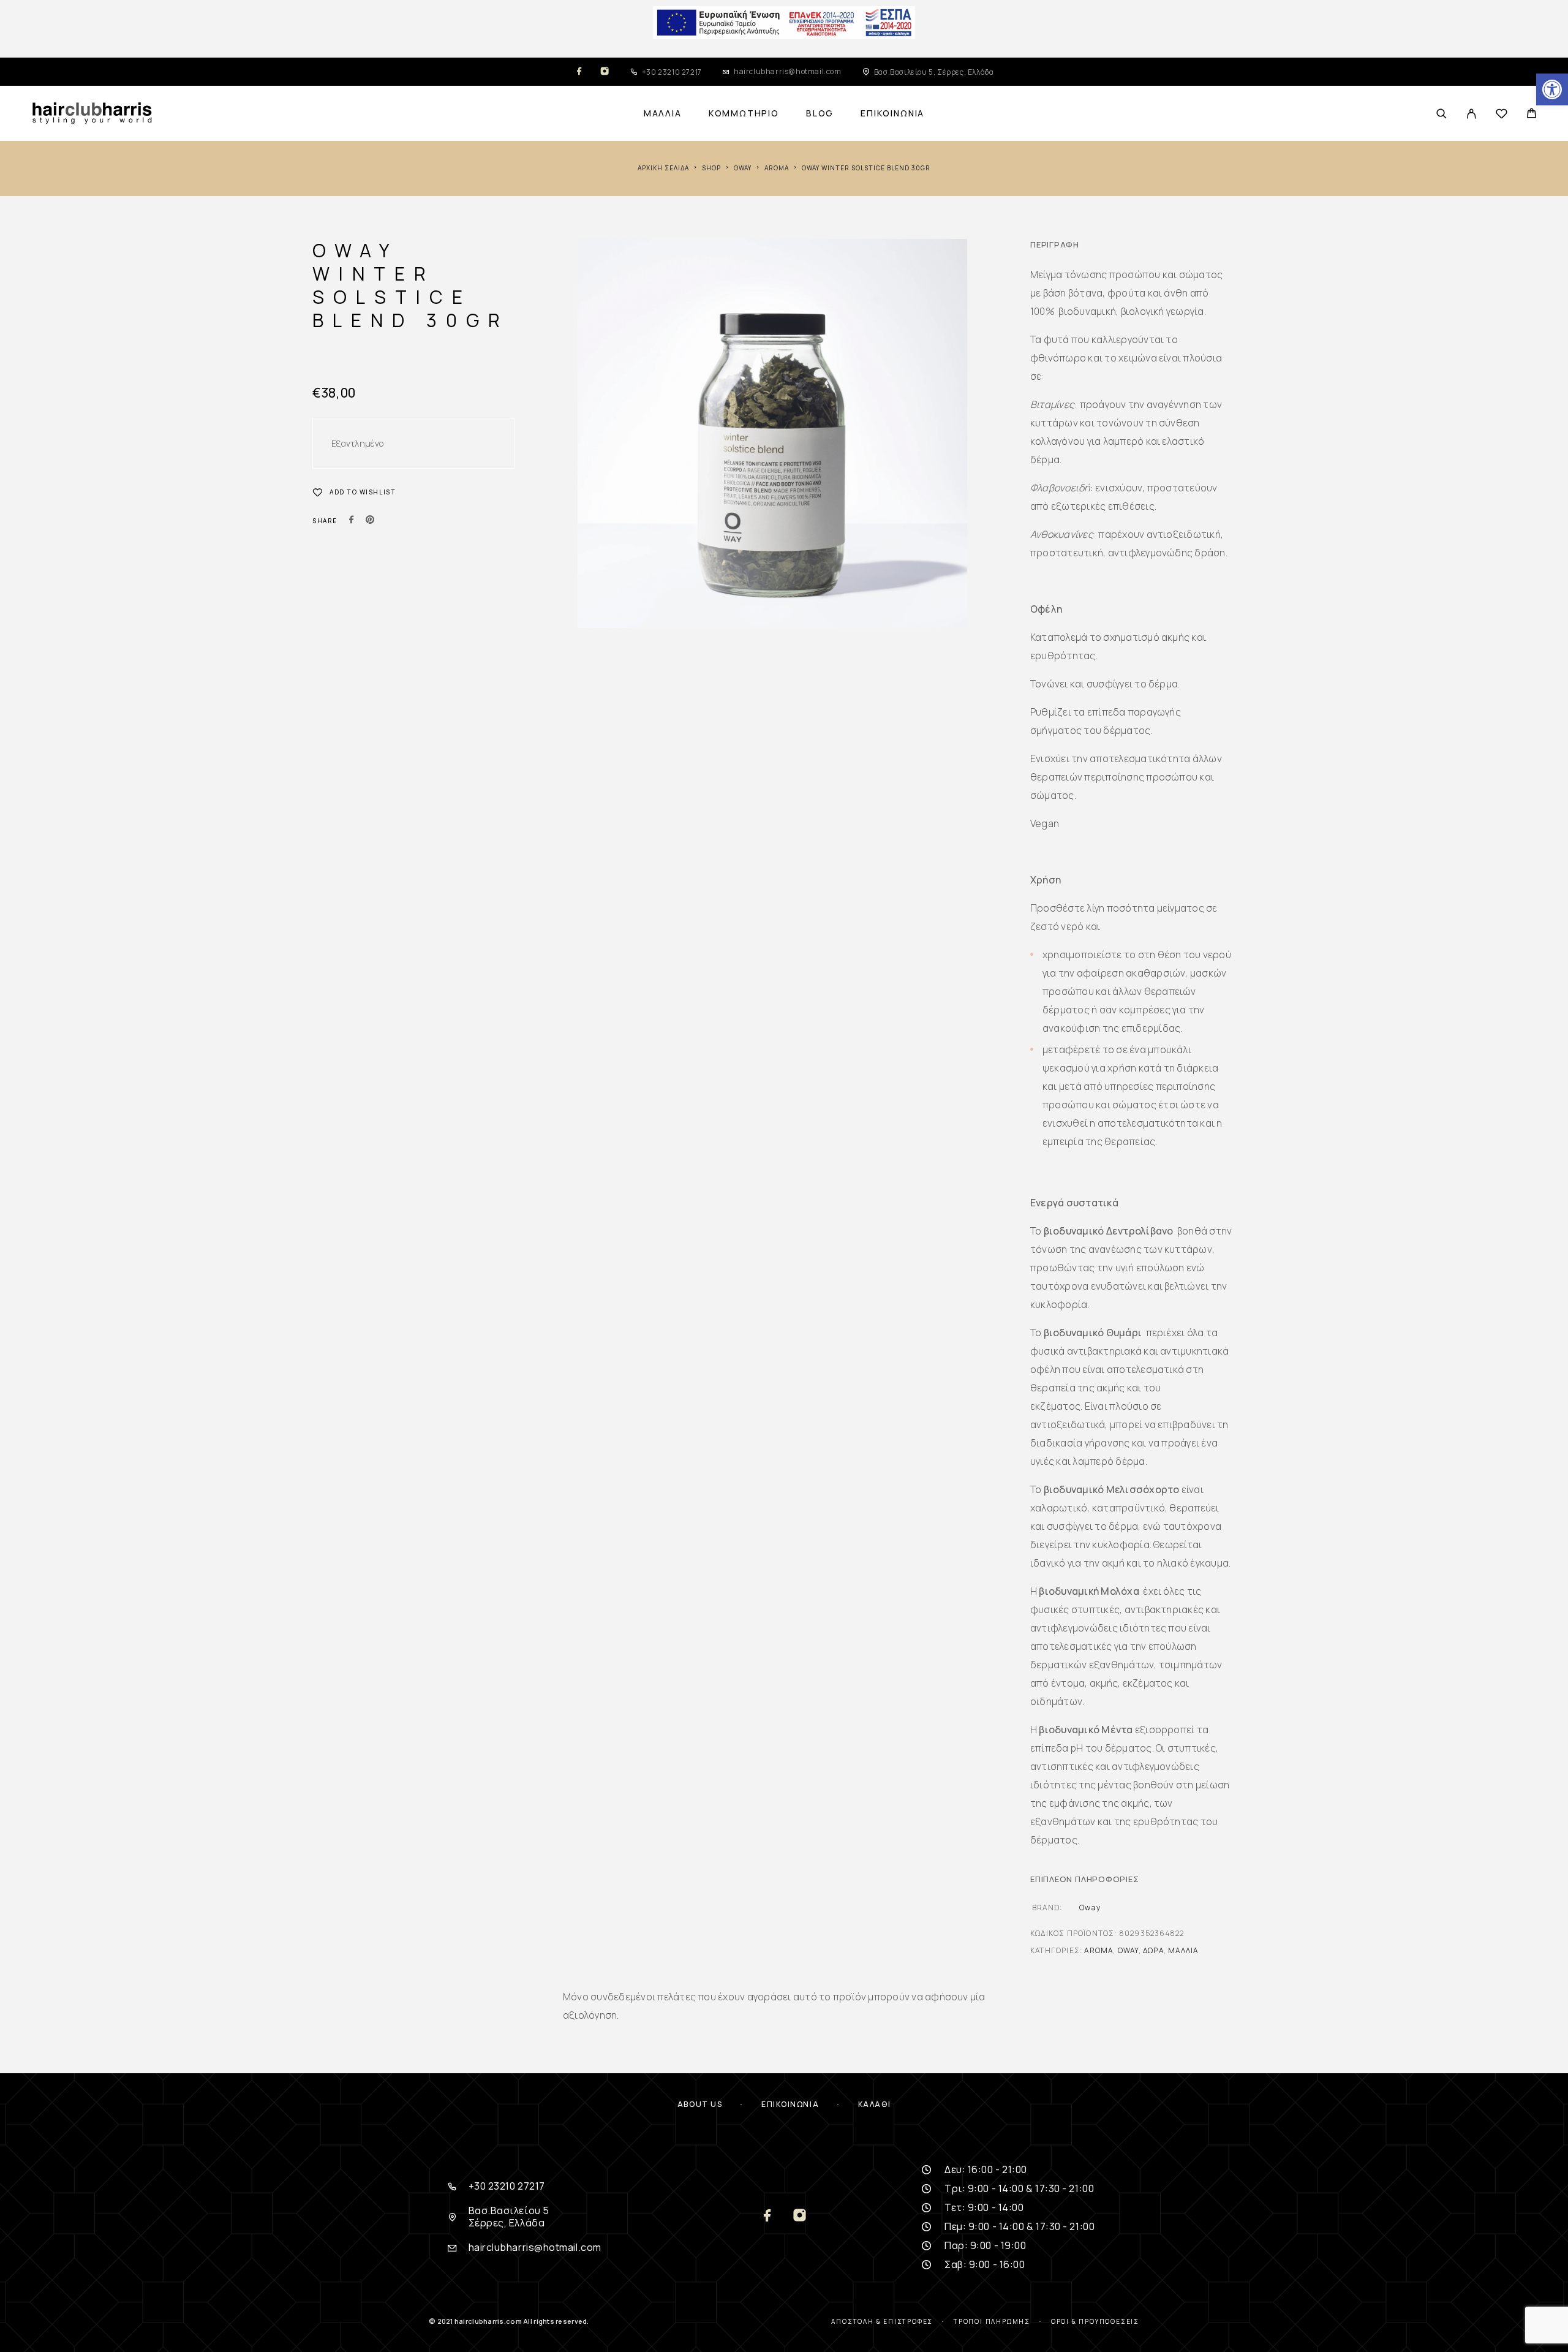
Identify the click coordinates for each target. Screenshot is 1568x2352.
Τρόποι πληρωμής (992, 2321)
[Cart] (1532, 115)
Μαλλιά (663, 113)
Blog (820, 113)
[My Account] (1472, 114)
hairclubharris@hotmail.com (788, 71)
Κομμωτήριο (744, 113)
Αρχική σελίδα (663, 168)
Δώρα (1153, 1950)
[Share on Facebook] (352, 521)
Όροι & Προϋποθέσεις (1095, 2321)
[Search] (1442, 114)
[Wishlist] (1502, 115)
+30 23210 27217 (672, 72)
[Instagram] (605, 72)
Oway (743, 168)
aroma (777, 168)
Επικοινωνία (892, 113)
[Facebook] (579, 72)
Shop (711, 168)
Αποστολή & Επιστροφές (882, 2321)
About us (700, 2104)
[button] (1552, 89)
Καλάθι (874, 2104)
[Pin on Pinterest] (370, 521)
